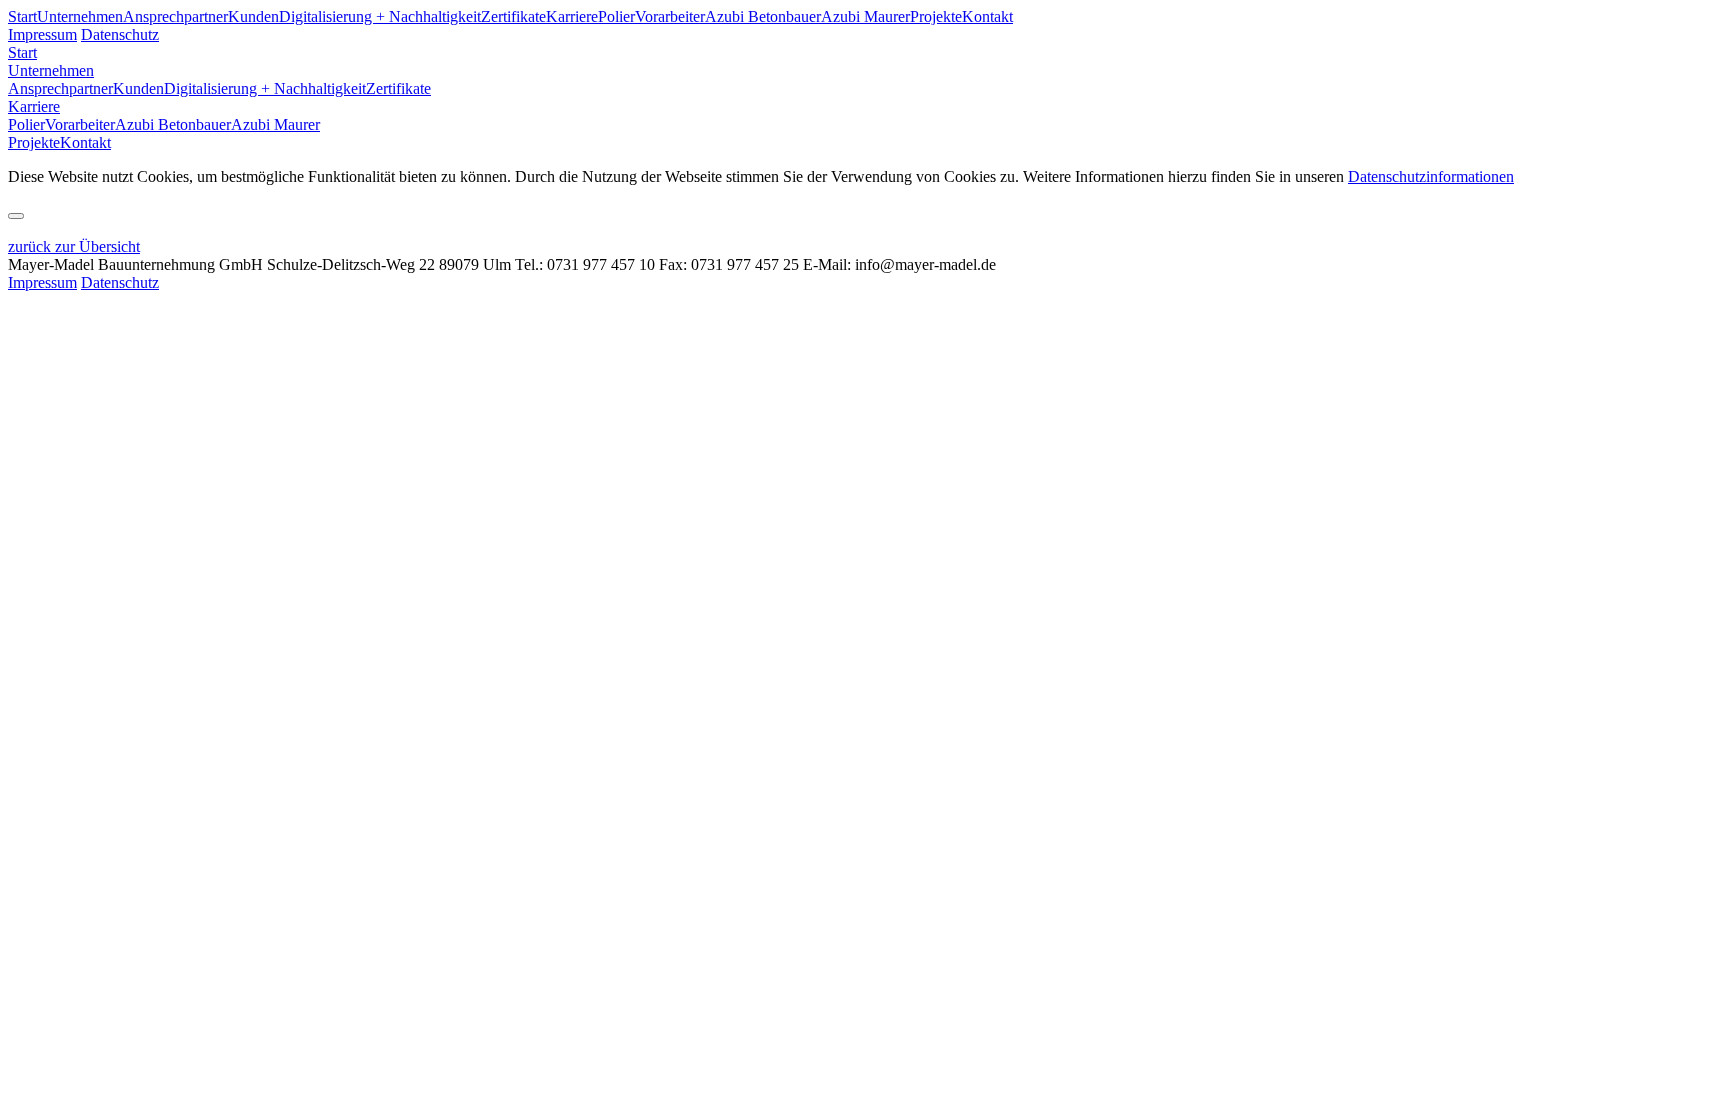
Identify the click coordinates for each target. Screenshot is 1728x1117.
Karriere (572, 16)
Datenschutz (120, 34)
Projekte (936, 16)
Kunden (253, 16)
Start (22, 16)
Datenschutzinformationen (1431, 176)
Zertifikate (513, 16)
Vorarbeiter (670, 16)
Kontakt (987, 16)
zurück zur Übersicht (74, 246)
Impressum (42, 34)
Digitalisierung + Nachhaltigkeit (380, 16)
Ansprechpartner (175, 16)
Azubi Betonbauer (763, 16)
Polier (616, 16)
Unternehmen (80, 16)
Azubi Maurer (865, 16)
